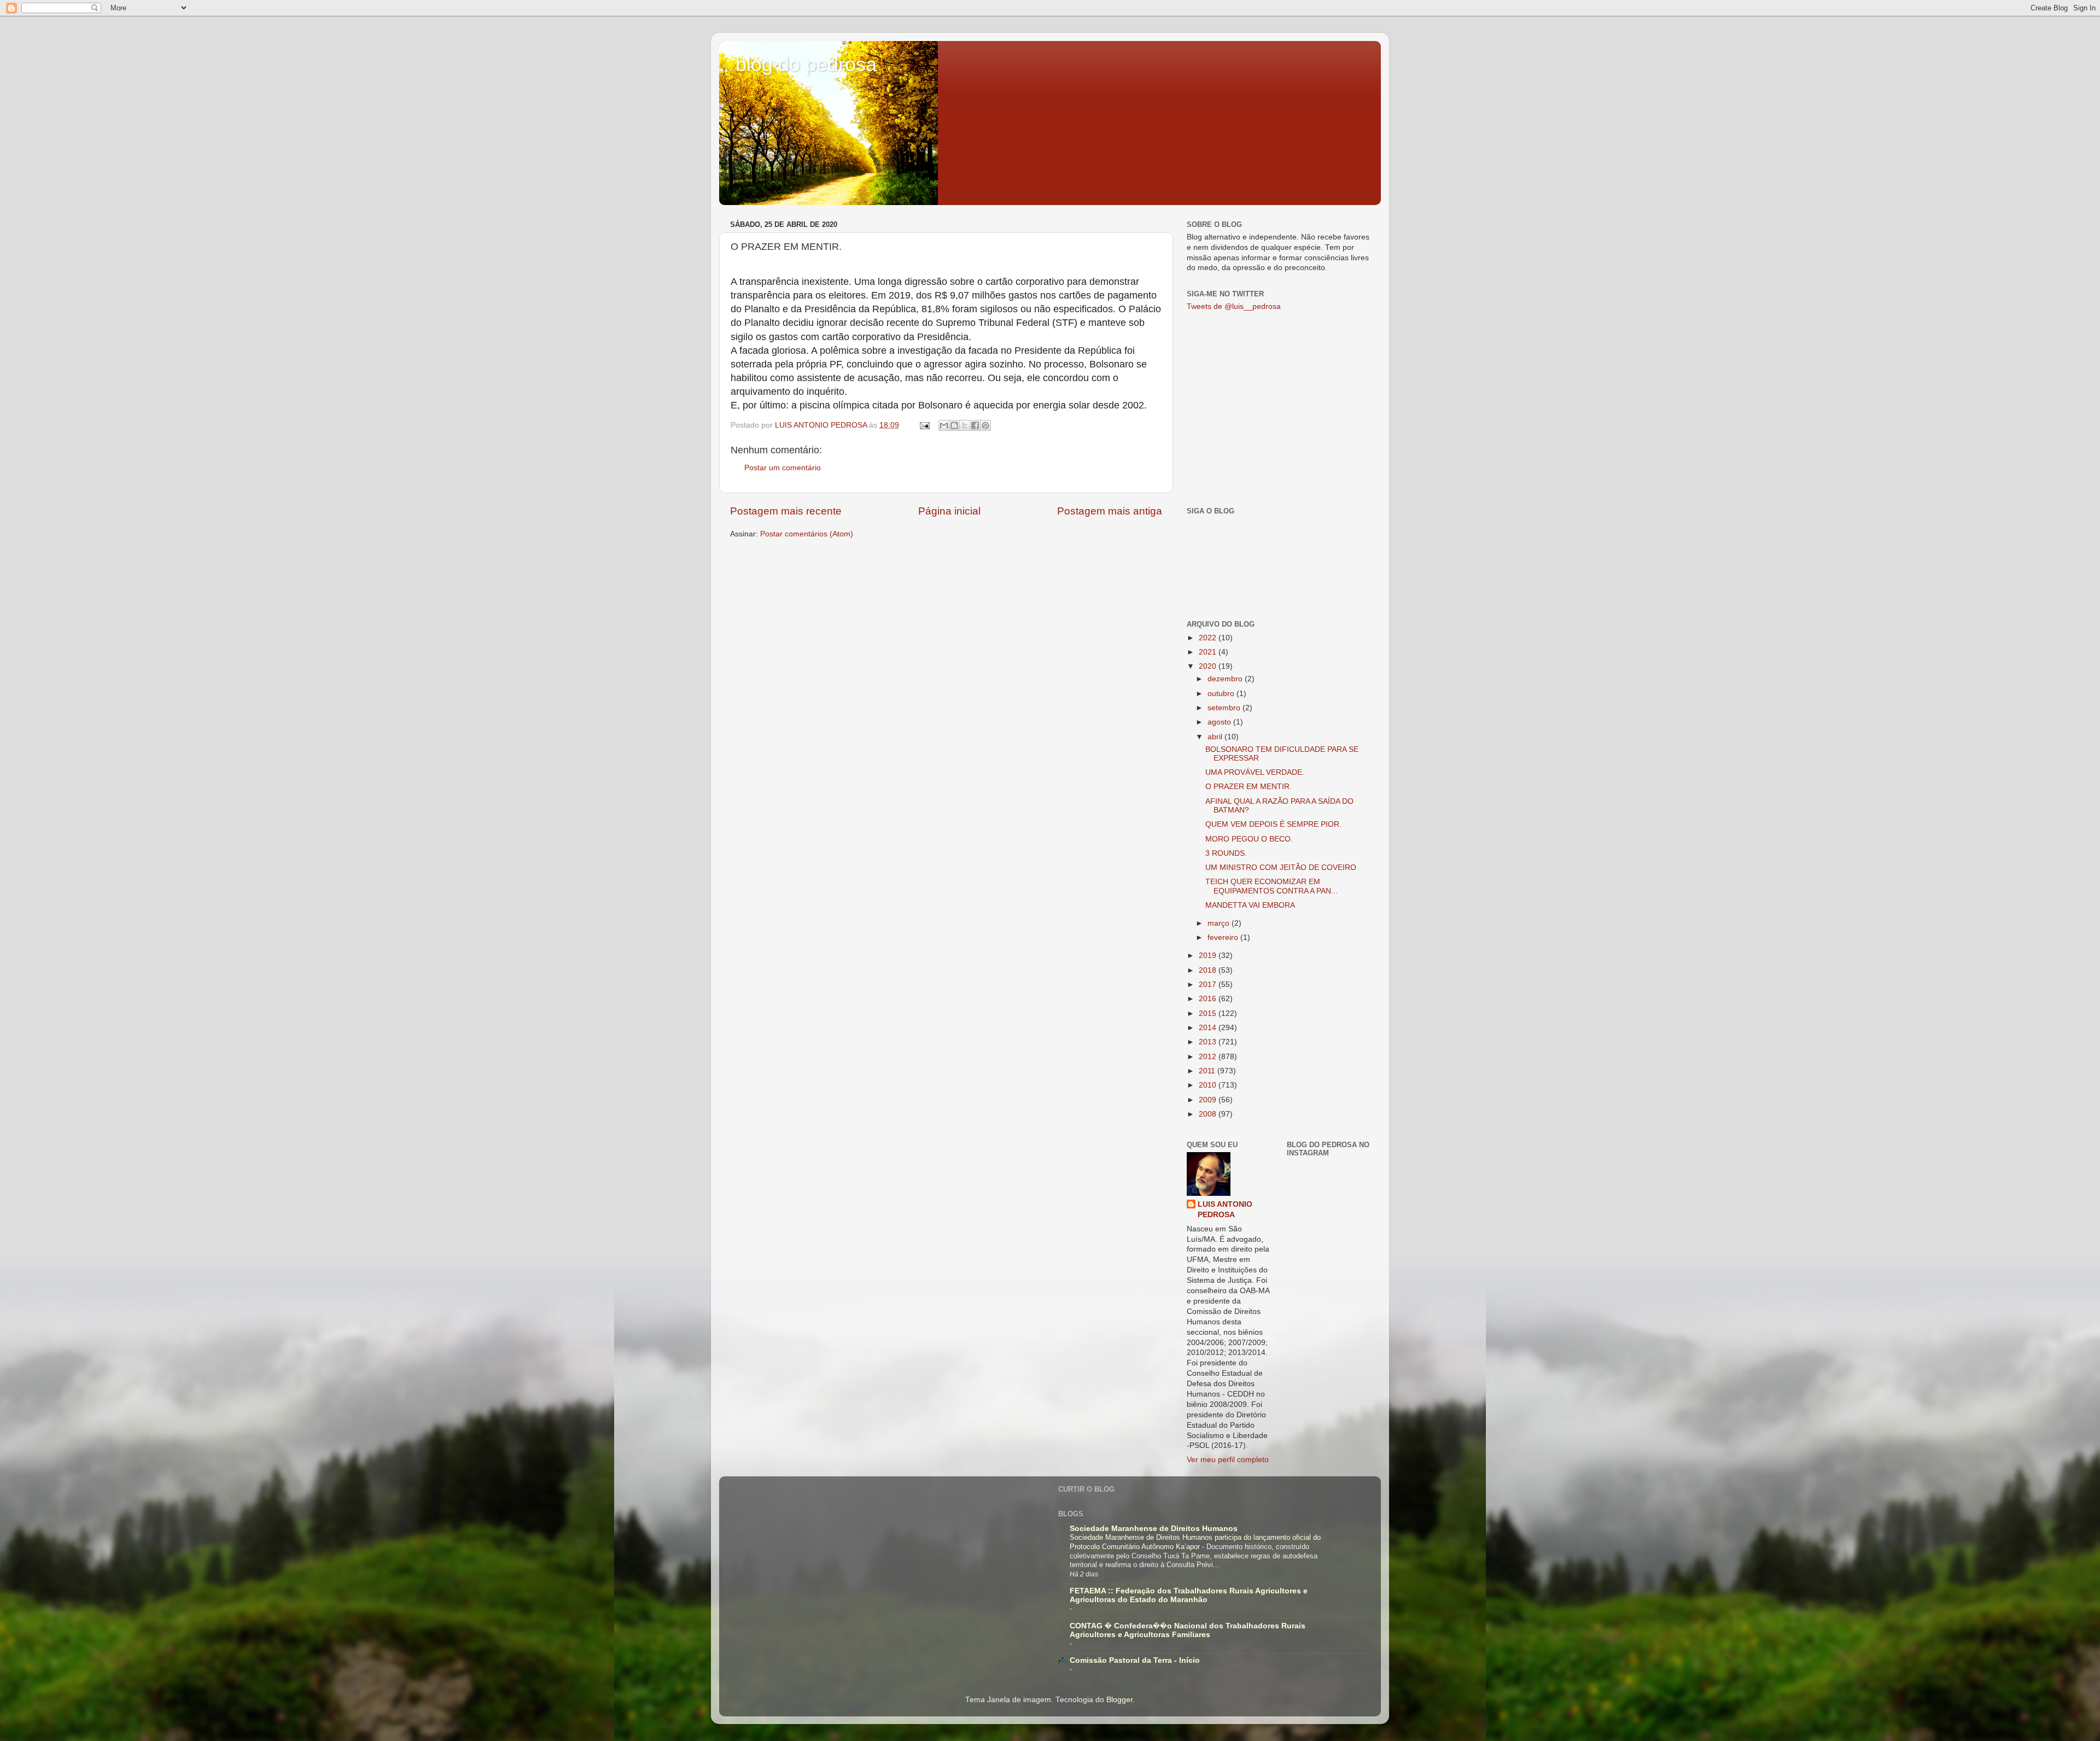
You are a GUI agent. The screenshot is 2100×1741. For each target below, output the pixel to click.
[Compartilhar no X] (965, 425)
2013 (1209, 1042)
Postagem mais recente (786, 511)
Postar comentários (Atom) (807, 534)
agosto (1220, 722)
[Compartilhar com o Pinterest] (985, 425)
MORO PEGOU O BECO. (1249, 839)
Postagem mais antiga (1110, 511)
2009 (1209, 1100)
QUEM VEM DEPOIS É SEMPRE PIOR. (1273, 824)
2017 (1209, 985)
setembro (1225, 708)
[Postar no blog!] (954, 425)
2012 (1209, 1057)
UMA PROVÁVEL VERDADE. (1255, 772)
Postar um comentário (783, 468)
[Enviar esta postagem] (924, 425)
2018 (1209, 970)
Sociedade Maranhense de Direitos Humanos (1154, 1529)
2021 (1209, 652)
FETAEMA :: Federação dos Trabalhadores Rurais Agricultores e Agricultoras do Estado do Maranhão (1189, 1595)
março (1220, 923)
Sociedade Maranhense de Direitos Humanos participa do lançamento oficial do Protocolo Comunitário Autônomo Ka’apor (1195, 1542)
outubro (1222, 694)
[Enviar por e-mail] (944, 425)
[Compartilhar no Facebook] (975, 425)
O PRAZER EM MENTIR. (1249, 787)
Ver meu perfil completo (1228, 1460)
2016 (1209, 999)
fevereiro (1224, 937)
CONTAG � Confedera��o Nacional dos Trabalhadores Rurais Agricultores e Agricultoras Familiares (1188, 1630)
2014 (1209, 1028)
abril (1216, 737)
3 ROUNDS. (1226, 853)
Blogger (1119, 1700)
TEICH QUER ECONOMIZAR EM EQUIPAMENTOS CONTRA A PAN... (1271, 886)
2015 (1209, 1013)
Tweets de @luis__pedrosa (1234, 306)
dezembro (1226, 679)
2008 (1209, 1114)
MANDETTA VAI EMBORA (1250, 905)
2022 (1209, 638)
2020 (1209, 666)
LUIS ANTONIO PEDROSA (1225, 1210)
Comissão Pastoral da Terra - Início (1135, 1660)
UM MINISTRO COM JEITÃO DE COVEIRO (1281, 867)
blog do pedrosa (806, 64)
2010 (1209, 1085)
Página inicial (949, 511)
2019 (1209, 956)
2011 (1208, 1071)
